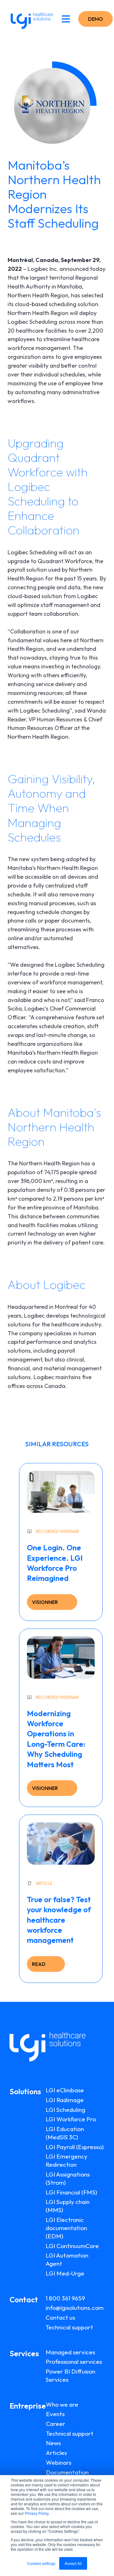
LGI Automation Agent (67, 2259)
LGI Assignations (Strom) (68, 2178)
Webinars (59, 2462)
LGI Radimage (65, 2100)
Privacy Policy (37, 2513)
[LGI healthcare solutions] (31, 19)
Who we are (62, 2404)
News (53, 2443)
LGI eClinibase (65, 2090)
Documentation (67, 2472)
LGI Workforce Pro (71, 2119)
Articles (56, 2453)
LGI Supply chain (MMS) (68, 2206)
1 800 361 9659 (65, 2298)
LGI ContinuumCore (72, 2246)
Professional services (74, 2362)
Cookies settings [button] (41, 2563)
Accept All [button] (73, 2563)
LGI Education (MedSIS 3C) (65, 2133)
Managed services (70, 2352)
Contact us (60, 2317)
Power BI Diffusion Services (70, 2375)
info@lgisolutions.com (75, 2308)
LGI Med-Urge (65, 2273)
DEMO (95, 19)
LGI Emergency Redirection (66, 2160)
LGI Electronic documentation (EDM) (66, 2228)
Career (56, 2424)
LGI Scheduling (65, 2110)
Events (55, 2414)
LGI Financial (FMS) (71, 2192)
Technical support (69, 2327)
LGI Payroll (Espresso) (75, 2147)
